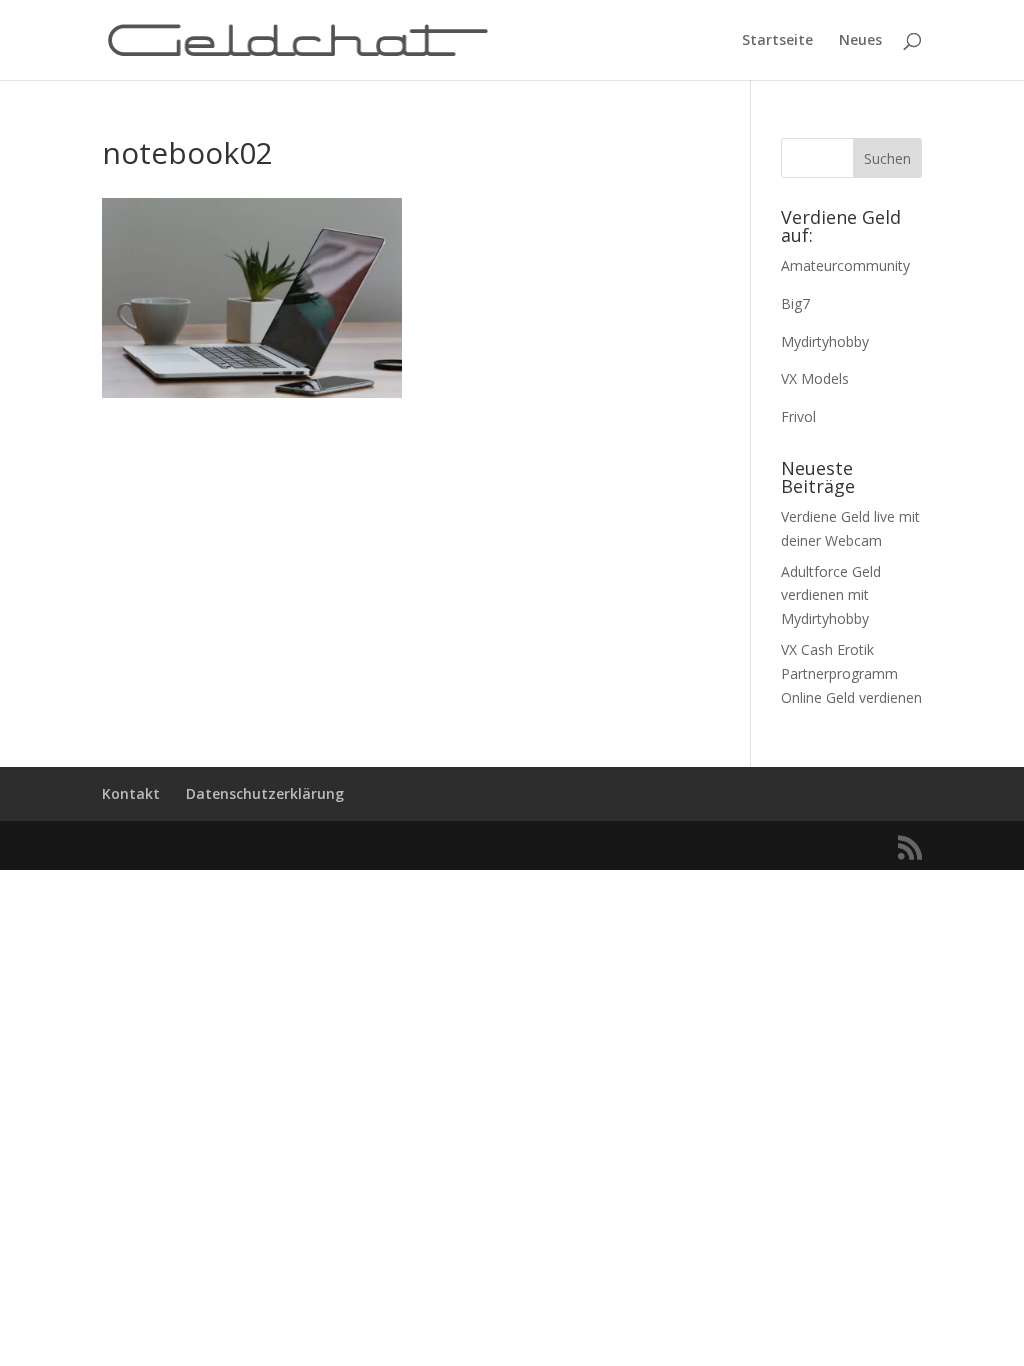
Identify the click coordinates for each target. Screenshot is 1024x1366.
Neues (860, 41)
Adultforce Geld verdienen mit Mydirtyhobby (831, 595)
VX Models (815, 378)
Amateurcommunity (845, 265)
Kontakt (131, 793)
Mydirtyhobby (825, 341)
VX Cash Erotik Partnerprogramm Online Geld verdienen (851, 673)
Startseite (777, 41)
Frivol (798, 416)
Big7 (795, 303)
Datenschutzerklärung (265, 793)
